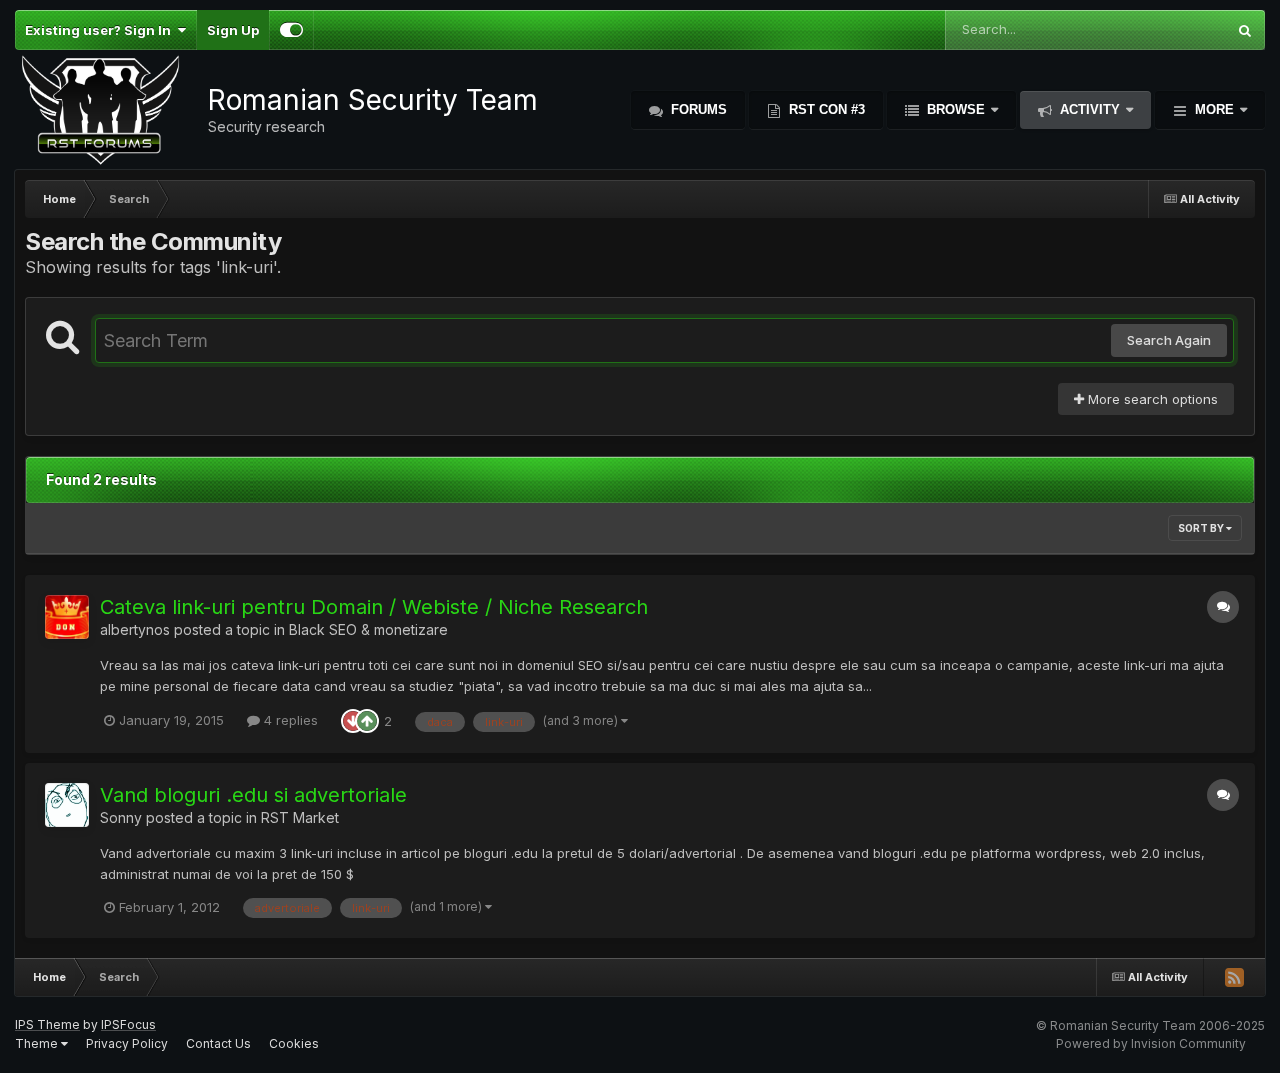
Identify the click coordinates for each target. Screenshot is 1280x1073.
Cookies (294, 1043)
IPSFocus (128, 1024)
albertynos (135, 629)
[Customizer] (291, 30)
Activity (1090, 109)
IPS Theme (47, 1024)
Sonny (121, 817)
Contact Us (218, 1043)
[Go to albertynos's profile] (67, 617)
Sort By (1202, 528)
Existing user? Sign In (101, 30)
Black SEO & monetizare (368, 629)
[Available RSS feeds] (1234, 977)
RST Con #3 (825, 109)
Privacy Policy (127, 1043)
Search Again (1169, 340)
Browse (956, 109)
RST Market (300, 817)
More (1214, 109)
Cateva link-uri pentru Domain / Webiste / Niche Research (374, 607)
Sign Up (233, 30)
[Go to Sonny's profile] (67, 805)
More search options (1151, 399)
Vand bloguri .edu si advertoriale (253, 795)
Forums (697, 109)
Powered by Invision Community (1151, 1043)
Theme (38, 1043)
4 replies (289, 720)
